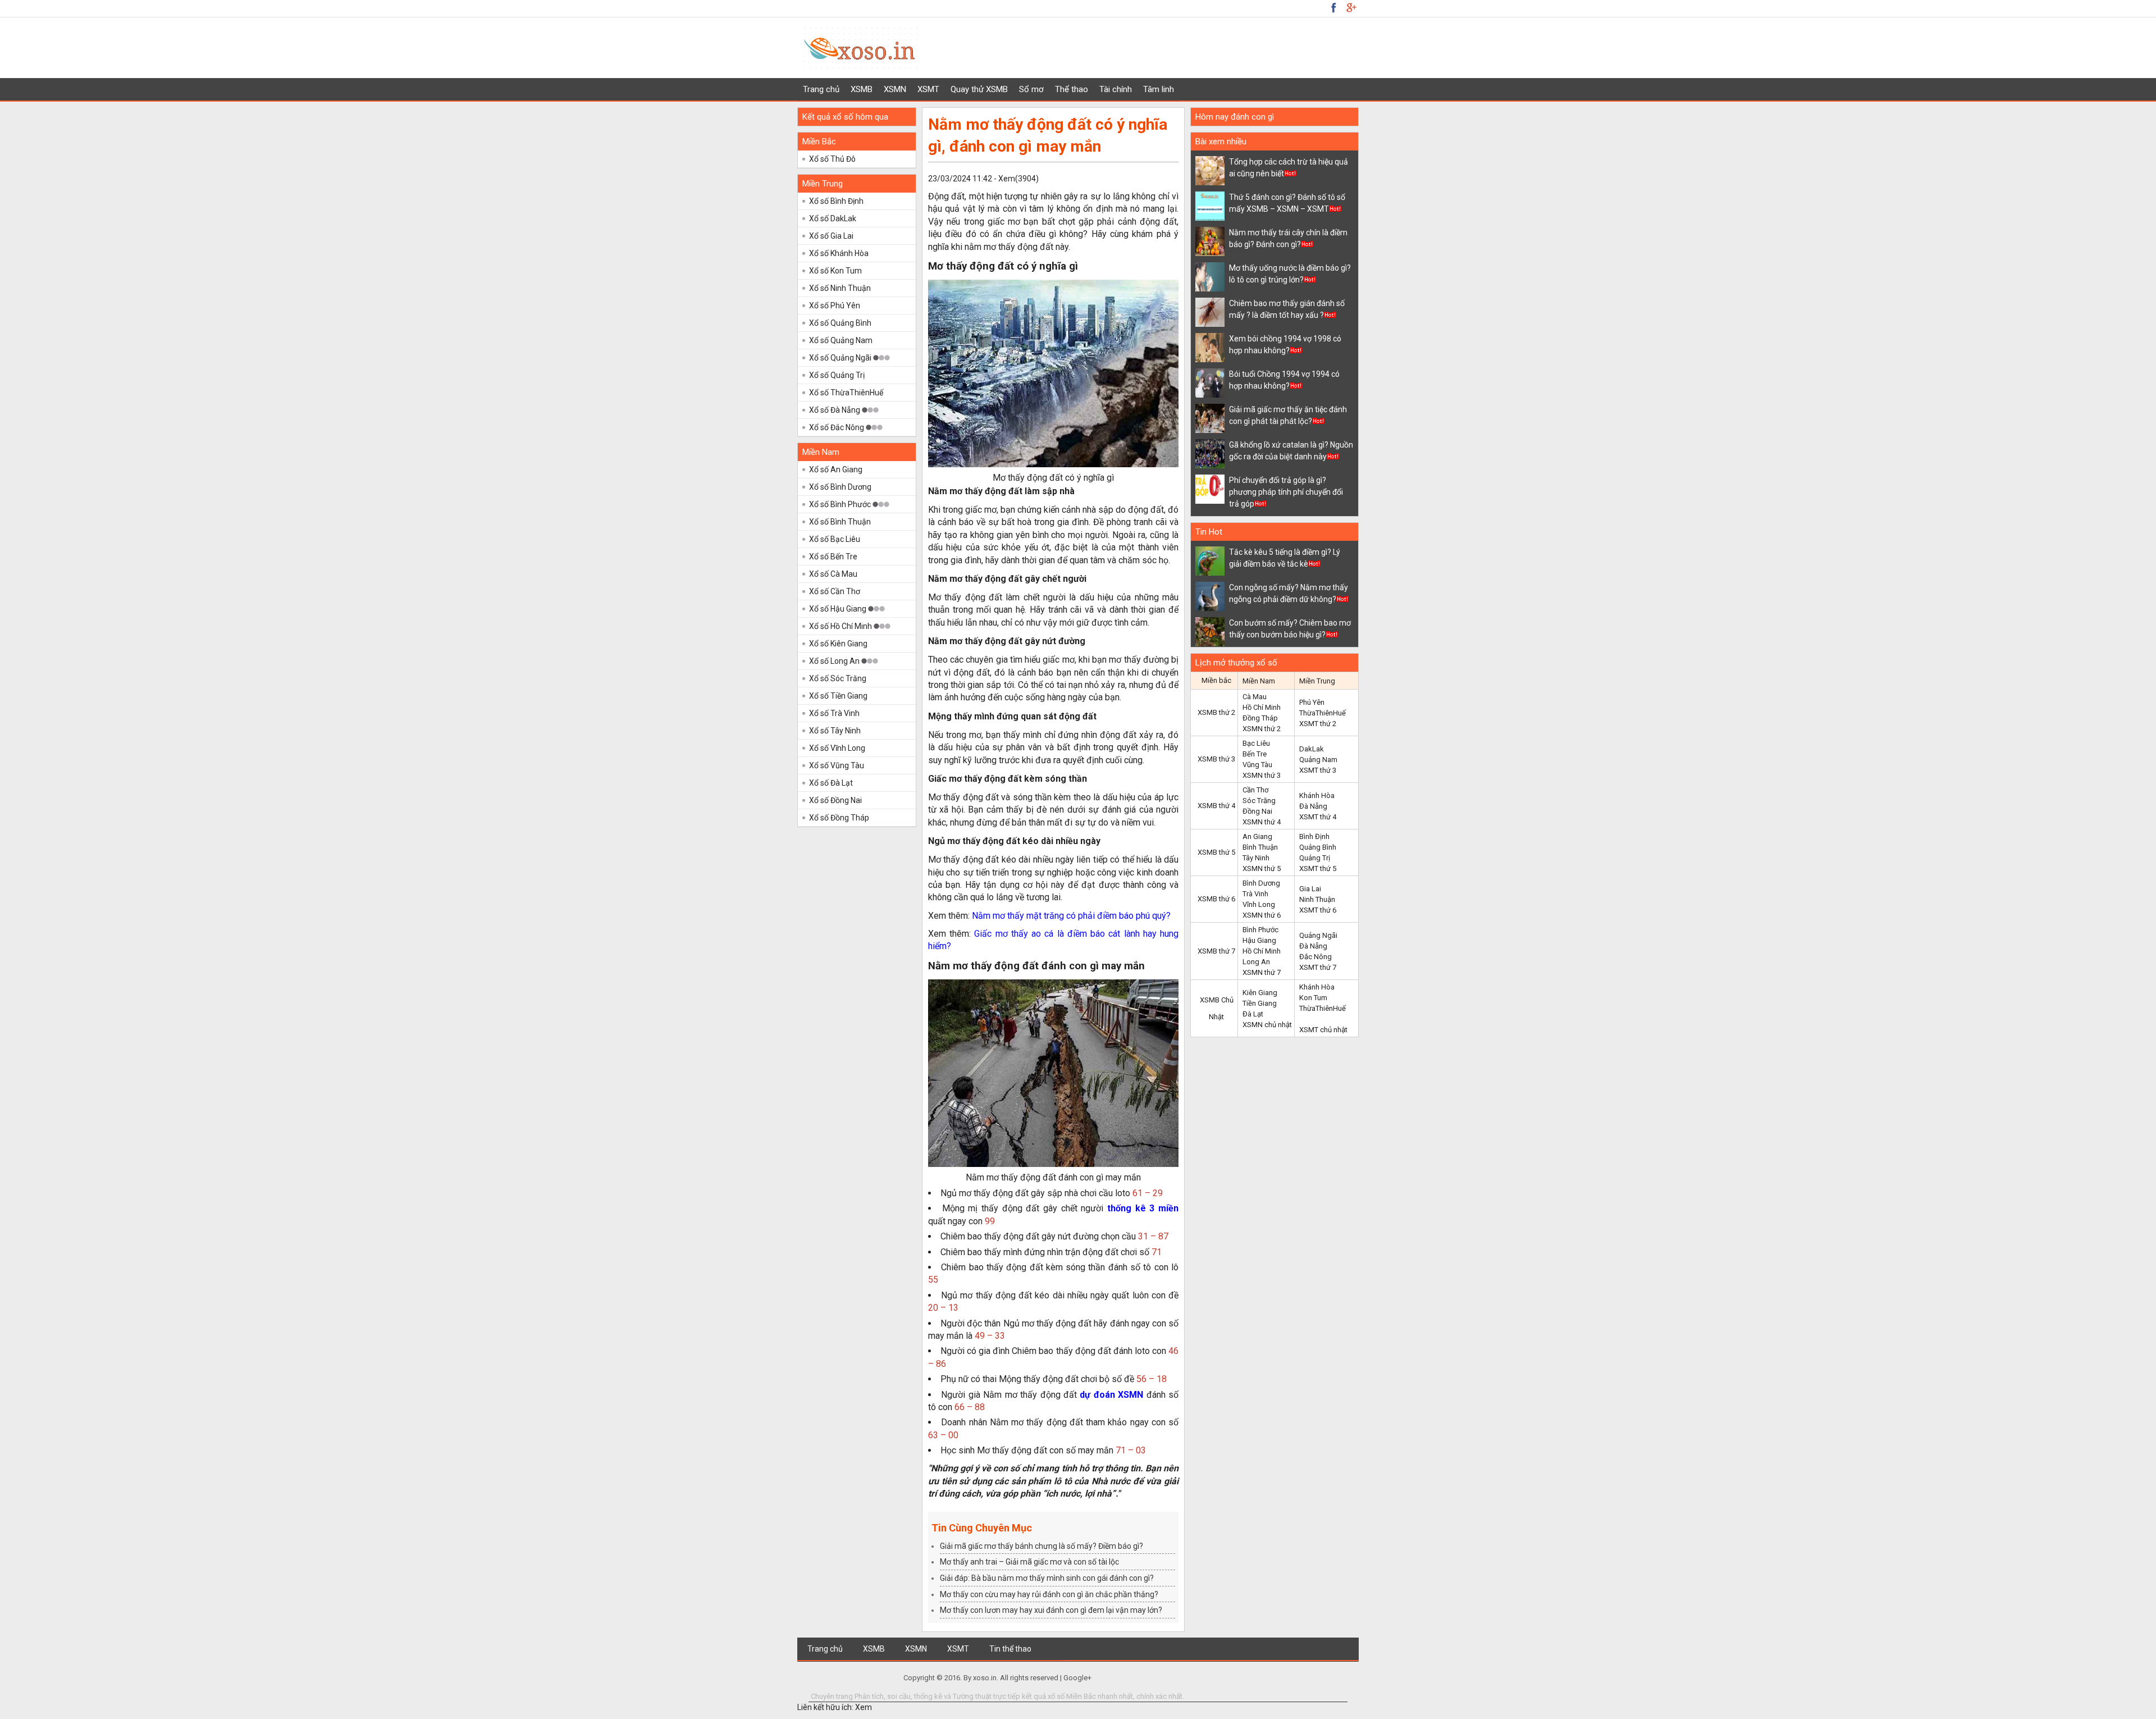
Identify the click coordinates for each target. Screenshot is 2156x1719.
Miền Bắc (819, 142)
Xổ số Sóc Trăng (838, 678)
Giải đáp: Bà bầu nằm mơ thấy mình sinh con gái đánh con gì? (1047, 1578)
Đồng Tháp (1260, 718)
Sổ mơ (1031, 89)
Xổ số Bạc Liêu (835, 539)
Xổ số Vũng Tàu (837, 765)
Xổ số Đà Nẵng (835, 410)
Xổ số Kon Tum (835, 271)
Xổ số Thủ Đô (832, 159)
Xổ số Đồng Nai (835, 800)
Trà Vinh (1255, 894)
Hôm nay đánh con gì (1235, 117)
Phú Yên (1312, 702)
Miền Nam (821, 452)
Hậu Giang (1259, 940)
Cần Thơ (1255, 790)
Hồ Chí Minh (1262, 707)
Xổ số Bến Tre (833, 557)
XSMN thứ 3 (1262, 775)
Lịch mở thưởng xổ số (1236, 663)
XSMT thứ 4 (1318, 817)
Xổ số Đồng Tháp (839, 818)
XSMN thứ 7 (1262, 972)
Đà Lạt (1253, 1014)
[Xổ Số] (861, 71)
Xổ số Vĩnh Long (837, 748)
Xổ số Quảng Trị (837, 375)
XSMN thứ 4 (1262, 822)
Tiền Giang (1260, 1003)
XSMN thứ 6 (1262, 915)
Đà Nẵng (1313, 806)
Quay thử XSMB (979, 89)
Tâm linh (1159, 89)
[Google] (1333, 7)
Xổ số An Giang (836, 469)
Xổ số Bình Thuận (840, 522)
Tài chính (1116, 89)
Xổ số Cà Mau (833, 574)
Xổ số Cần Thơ (835, 591)
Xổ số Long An (835, 661)
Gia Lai (1310, 889)
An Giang (1257, 836)
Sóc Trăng (1259, 801)
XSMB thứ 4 (1216, 806)
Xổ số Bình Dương (840, 487)
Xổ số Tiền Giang (838, 696)
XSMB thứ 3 (1216, 759)
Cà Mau (1255, 697)
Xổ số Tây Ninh (835, 731)
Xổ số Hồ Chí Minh (841, 626)
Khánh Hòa (1317, 795)
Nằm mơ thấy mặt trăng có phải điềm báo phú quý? (1071, 916)
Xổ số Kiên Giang (838, 644)
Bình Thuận (1260, 847)
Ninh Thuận (1317, 899)
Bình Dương (1261, 883)
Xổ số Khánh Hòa (839, 253)
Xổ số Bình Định (836, 201)
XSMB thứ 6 (1216, 899)
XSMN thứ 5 (1262, 868)
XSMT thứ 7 (1318, 967)
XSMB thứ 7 (1216, 951)
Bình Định (1314, 836)
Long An (1256, 962)
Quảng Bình (1318, 847)
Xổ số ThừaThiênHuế (846, 393)
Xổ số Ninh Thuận (840, 288)
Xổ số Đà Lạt (831, 783)
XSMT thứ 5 (1318, 868)
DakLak (1312, 749)
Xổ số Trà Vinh (834, 713)
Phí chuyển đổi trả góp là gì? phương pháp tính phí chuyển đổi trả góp (1286, 492)
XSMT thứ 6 (1318, 910)
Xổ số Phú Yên (835, 306)
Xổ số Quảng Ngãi (841, 358)
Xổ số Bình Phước (841, 504)
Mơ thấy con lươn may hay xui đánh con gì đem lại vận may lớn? (1051, 1610)
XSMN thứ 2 (1262, 729)
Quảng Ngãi (1318, 935)
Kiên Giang (1260, 993)
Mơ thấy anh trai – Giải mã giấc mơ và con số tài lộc (1029, 1562)
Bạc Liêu (1256, 743)
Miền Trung (823, 184)
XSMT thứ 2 (1318, 724)
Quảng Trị (1315, 858)
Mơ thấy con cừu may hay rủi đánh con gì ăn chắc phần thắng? (1049, 1594)
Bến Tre (1255, 754)
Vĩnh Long (1259, 904)
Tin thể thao (1010, 1649)
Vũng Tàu (1257, 765)
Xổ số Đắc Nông (837, 427)
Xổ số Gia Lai (831, 236)
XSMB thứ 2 (1216, 712)
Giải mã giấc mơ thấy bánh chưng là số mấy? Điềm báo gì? (1042, 1546)
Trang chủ (821, 89)
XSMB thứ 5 (1216, 852)
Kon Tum (1313, 998)
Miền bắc (1216, 680)
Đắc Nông (1315, 957)
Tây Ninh (1256, 858)
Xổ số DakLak (833, 218)
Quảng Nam (1318, 760)
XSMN (895, 89)
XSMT (928, 89)
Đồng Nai (1257, 811)
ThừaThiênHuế (1323, 713)
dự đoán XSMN (1111, 1395)
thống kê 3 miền (1143, 1208)
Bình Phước (1260, 930)
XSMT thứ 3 (1318, 770)
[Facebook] (1351, 7)
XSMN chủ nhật (1267, 1025)
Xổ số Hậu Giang (839, 609)
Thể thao (1072, 89)
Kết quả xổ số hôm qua (845, 117)
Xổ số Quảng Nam (841, 340)
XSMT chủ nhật (1323, 1030)
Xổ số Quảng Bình (840, 323)
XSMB (862, 89)
